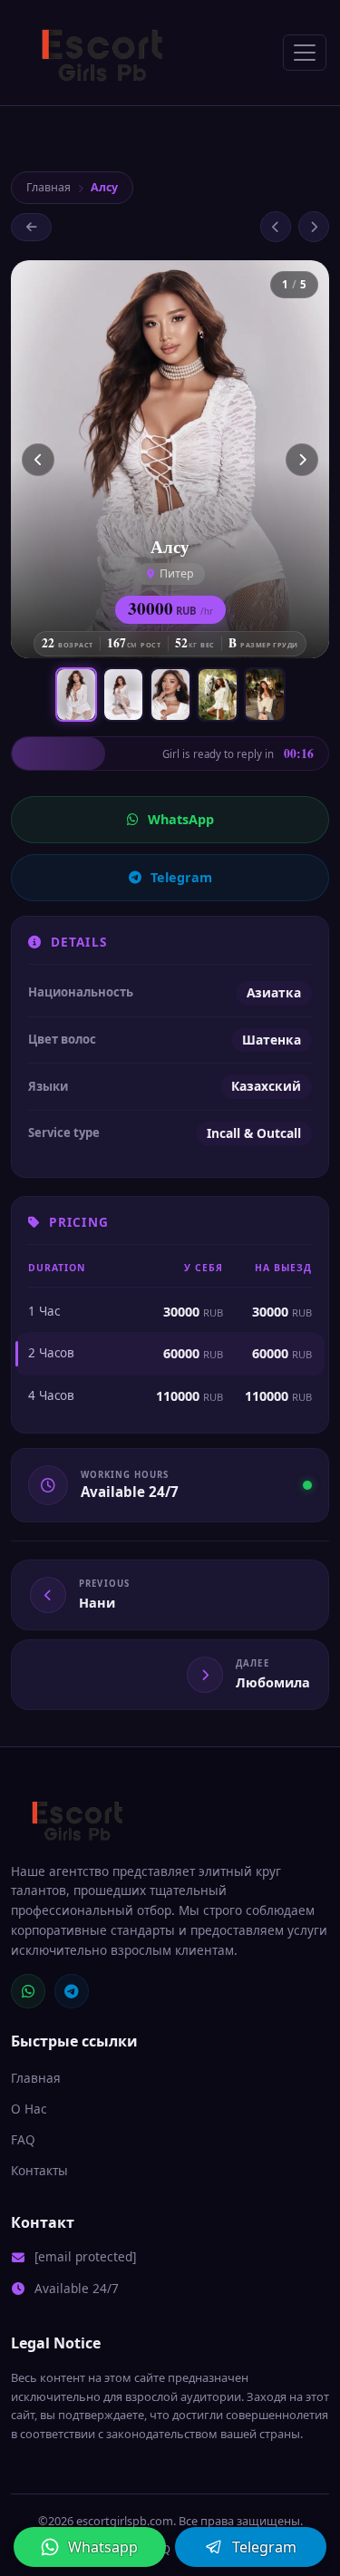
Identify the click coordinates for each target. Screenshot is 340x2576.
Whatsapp (103, 2547)
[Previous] (38, 460)
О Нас (29, 2109)
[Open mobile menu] (305, 53)
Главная (49, 187)
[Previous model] (276, 227)
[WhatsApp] (28, 1991)
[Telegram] (72, 1991)
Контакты (39, 2170)
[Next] (302, 460)
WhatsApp (181, 819)
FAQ (23, 2139)
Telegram (181, 877)
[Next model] (314, 227)
